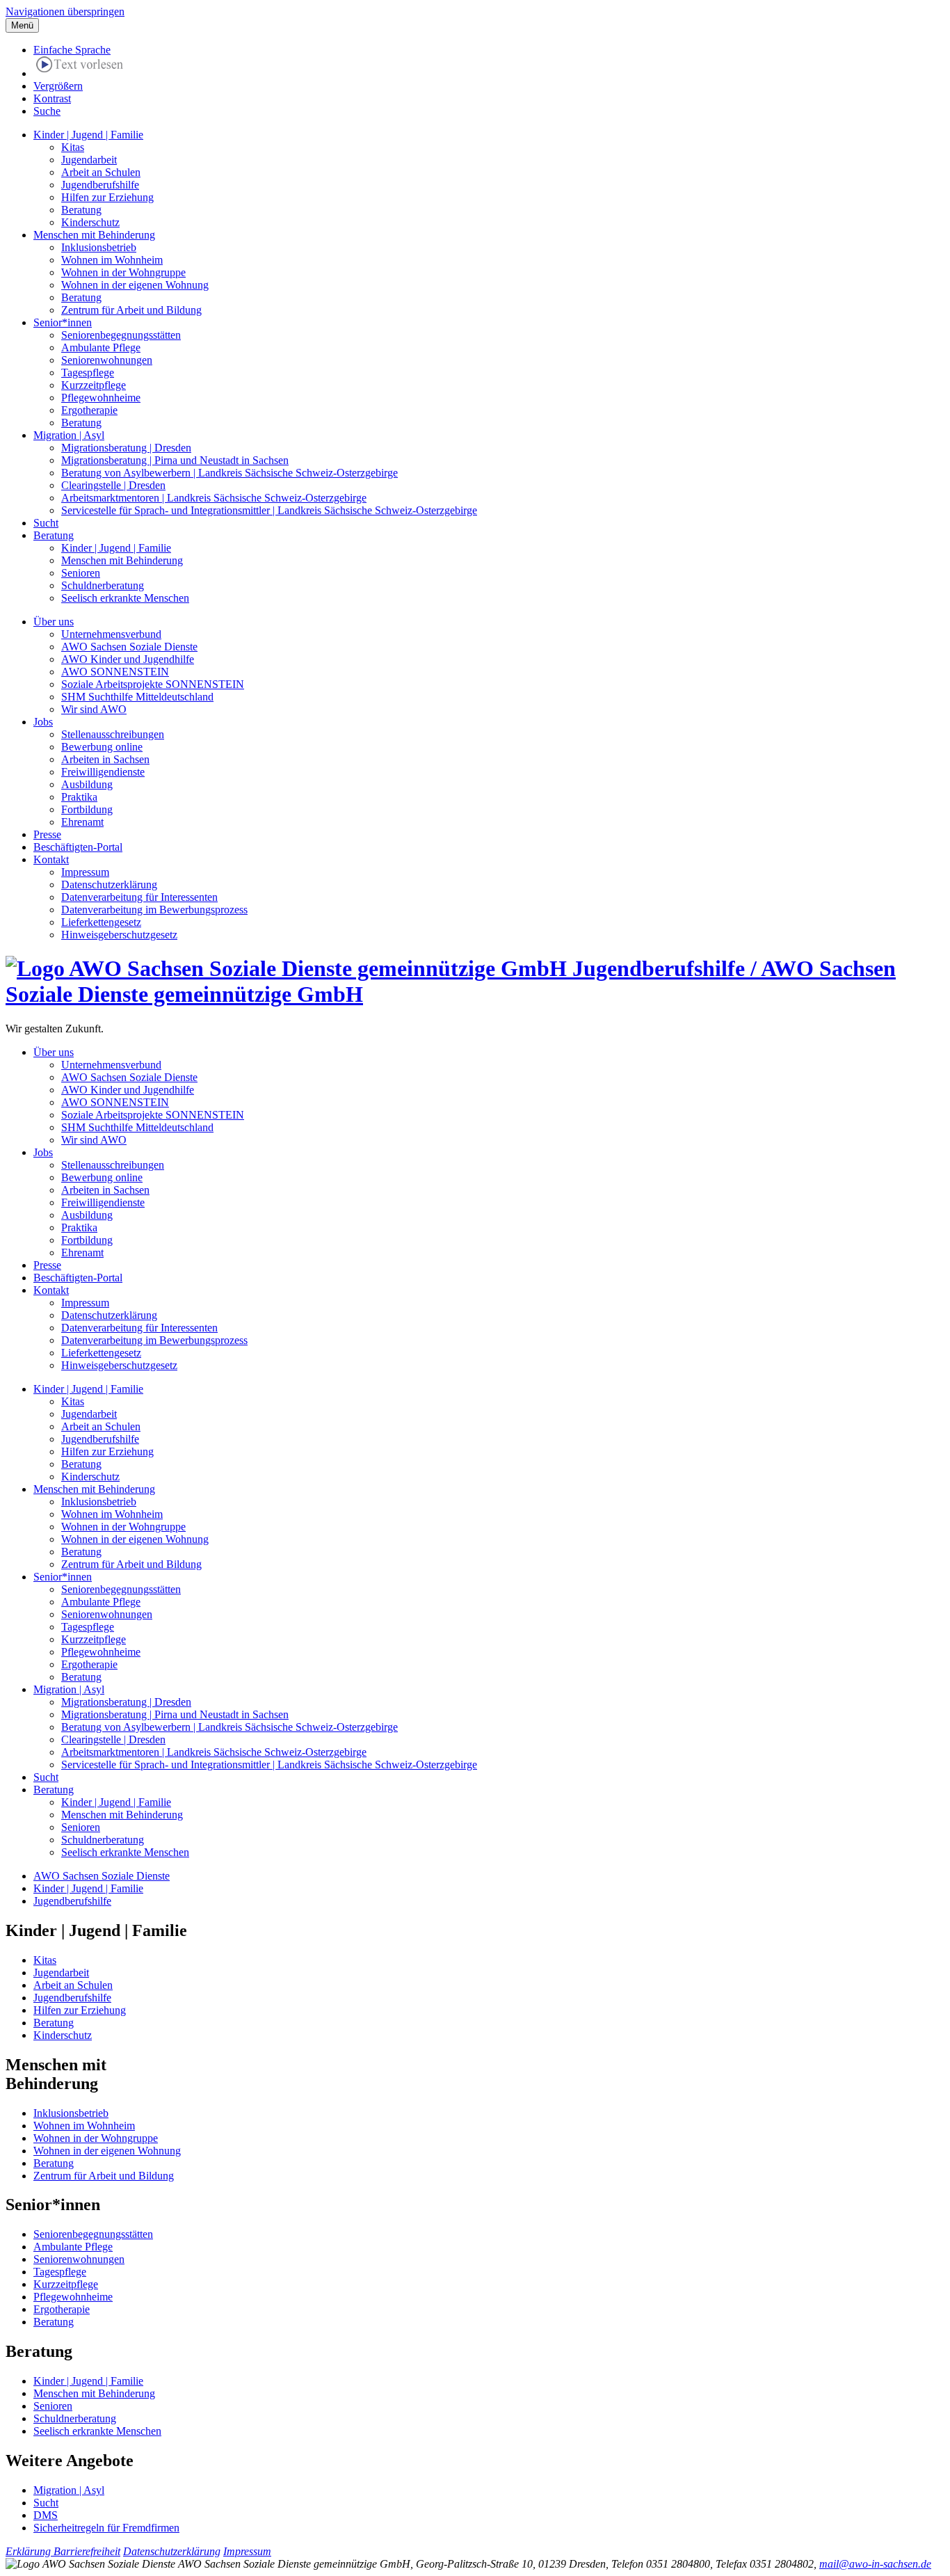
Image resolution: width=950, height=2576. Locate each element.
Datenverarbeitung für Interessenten (139, 897)
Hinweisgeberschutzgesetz (119, 935)
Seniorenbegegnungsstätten (121, 335)
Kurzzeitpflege (94, 385)
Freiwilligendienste (103, 772)
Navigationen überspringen (65, 11)
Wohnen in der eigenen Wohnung (135, 285)
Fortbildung (87, 809)
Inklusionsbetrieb (99, 247)
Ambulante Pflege (101, 347)
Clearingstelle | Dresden (113, 485)
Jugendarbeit (89, 160)
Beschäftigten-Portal (78, 847)
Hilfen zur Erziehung (107, 197)
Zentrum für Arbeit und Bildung (131, 310)
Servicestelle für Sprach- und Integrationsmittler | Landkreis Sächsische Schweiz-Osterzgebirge (269, 510)
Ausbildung (87, 784)
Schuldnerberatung (103, 585)
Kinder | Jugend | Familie (88, 135)
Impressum (85, 872)
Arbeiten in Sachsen (105, 759)
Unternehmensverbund (111, 634)
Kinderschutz (90, 222)
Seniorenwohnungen (107, 360)
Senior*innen (63, 322)
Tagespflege (88, 373)
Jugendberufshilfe (100, 185)
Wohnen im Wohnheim (112, 260)
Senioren (81, 573)
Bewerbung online (102, 747)
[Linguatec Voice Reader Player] (80, 67)
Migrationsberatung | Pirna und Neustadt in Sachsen (175, 460)
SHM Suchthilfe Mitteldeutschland (137, 697)
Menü (22, 25)
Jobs (43, 722)
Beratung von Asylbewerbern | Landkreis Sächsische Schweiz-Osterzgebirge (230, 473)
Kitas (73, 147)
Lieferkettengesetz (101, 922)
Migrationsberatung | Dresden (126, 448)
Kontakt (51, 859)
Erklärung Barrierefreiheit (63, 2551)
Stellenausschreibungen (113, 734)
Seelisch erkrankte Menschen (125, 598)
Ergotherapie (89, 410)
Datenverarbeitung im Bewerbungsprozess (154, 910)
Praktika (79, 797)
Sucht (46, 523)
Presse (47, 834)
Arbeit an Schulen (101, 172)
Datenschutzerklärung (109, 885)
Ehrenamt (82, 822)
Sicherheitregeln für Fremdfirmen (106, 2528)
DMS (46, 2515)
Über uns (54, 622)
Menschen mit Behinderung (94, 235)
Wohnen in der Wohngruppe (123, 272)
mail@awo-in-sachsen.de (875, 2564)
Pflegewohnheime (101, 398)
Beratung (81, 210)
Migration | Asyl (69, 435)
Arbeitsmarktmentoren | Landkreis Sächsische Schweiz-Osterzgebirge (214, 498)
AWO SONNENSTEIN (115, 672)
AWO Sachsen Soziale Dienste (129, 647)
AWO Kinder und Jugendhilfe (128, 659)
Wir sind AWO (94, 709)
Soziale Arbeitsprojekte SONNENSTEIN (153, 684)
